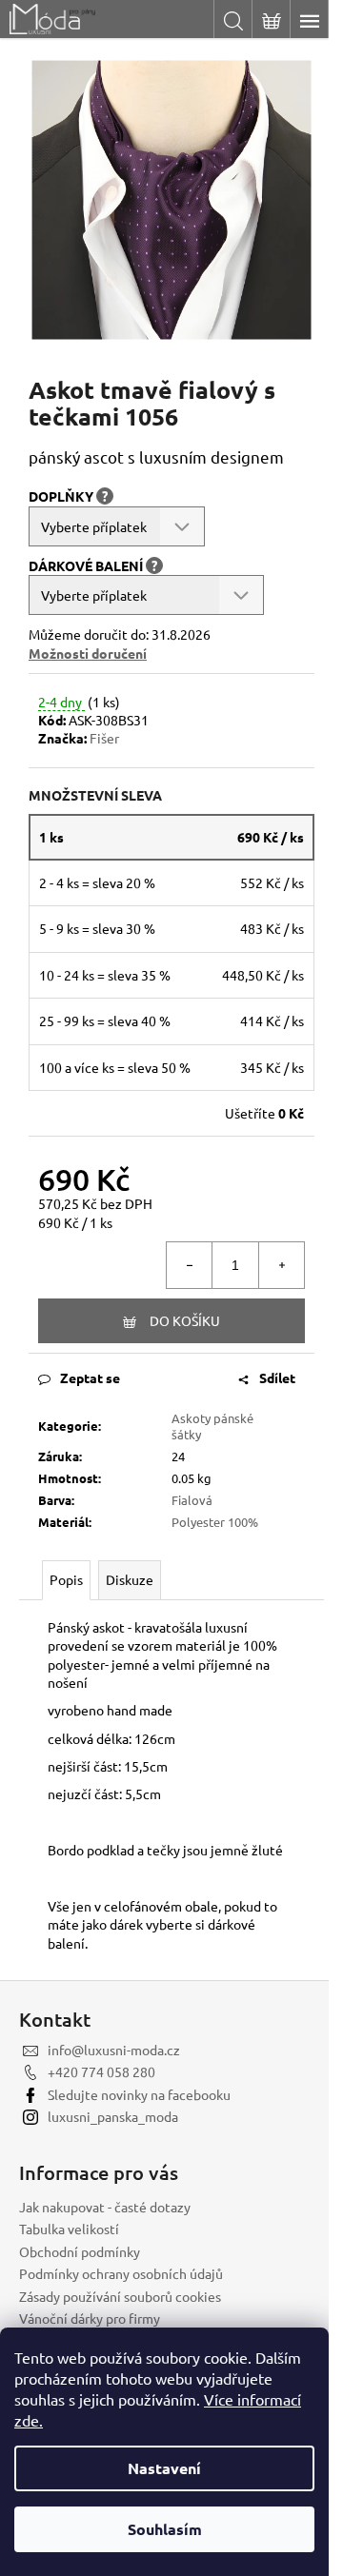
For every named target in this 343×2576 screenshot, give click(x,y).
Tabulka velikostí (69, 2229)
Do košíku (185, 1320)
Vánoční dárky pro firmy (90, 2318)
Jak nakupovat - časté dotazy (105, 2207)
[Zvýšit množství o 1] (281, 1265)
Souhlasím (165, 2529)
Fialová (192, 1500)
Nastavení (164, 2468)
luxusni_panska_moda (113, 2116)
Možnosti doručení (88, 653)
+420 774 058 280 (101, 2071)
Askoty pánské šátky (212, 1426)
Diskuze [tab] (130, 1579)
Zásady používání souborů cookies (120, 2296)
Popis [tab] (66, 1579)
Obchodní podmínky (80, 2251)
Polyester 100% (215, 1522)
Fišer (104, 738)
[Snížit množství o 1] (190, 1265)
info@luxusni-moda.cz (114, 2050)
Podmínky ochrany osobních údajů (121, 2273)
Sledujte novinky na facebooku (139, 2094)
